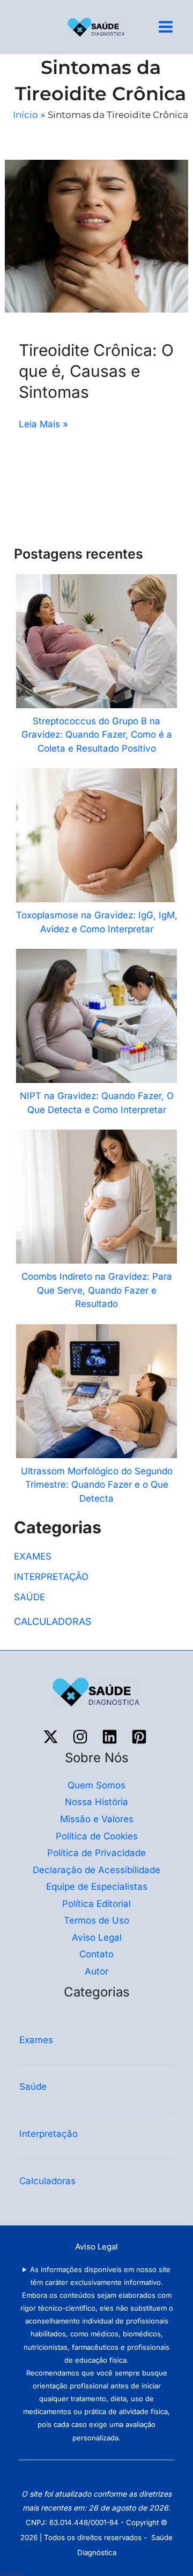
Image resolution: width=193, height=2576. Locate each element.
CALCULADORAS (53, 1621)
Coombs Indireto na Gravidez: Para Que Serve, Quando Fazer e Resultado (97, 1290)
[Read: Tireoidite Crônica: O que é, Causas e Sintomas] (96, 235)
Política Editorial (96, 1904)
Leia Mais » (43, 423)
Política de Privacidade (96, 1853)
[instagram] (82, 1737)
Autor (96, 1971)
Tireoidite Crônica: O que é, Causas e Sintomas (96, 371)
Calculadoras (49, 2181)
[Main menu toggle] (166, 27)
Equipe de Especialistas (97, 1887)
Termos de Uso (96, 1920)
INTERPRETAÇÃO (51, 1577)
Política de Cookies (97, 1836)
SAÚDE (29, 1597)
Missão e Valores (97, 1819)
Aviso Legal (97, 1937)
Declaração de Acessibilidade (96, 1870)
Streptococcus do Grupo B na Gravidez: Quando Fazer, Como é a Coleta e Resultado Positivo (97, 735)
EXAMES (33, 1556)
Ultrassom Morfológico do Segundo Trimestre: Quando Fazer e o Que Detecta (97, 1485)
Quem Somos (96, 1785)
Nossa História (96, 1802)
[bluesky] (111, 1737)
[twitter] (52, 1737)
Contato (96, 1954)
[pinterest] (141, 1737)
